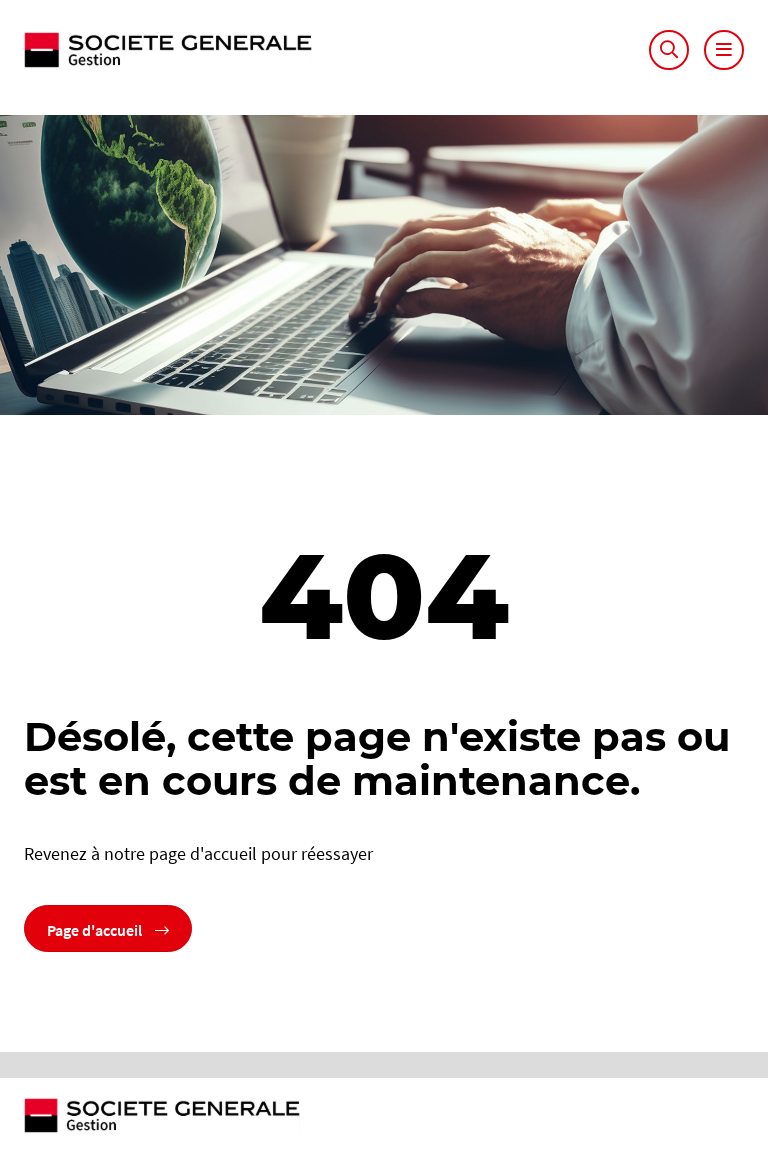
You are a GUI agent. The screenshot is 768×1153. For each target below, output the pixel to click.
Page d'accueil (96, 928)
